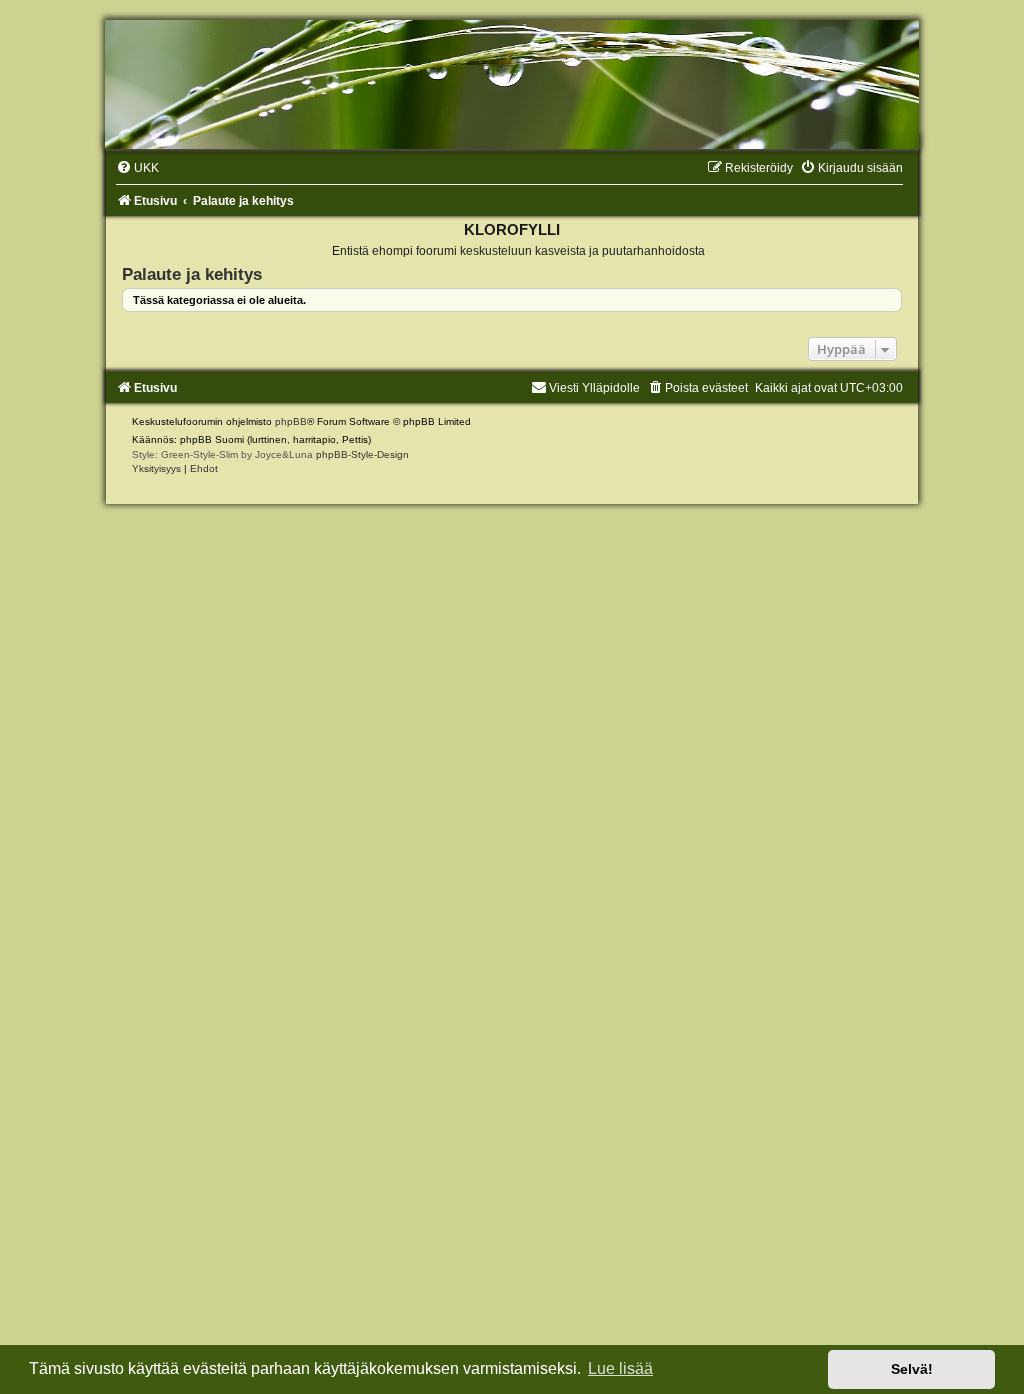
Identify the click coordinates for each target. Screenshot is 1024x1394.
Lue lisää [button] (620, 1368)
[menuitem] (137, 168)
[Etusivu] (512, 84)
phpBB (291, 421)
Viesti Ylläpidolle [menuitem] (594, 388)
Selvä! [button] (912, 1369)
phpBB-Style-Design (362, 454)
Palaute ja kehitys (192, 274)
